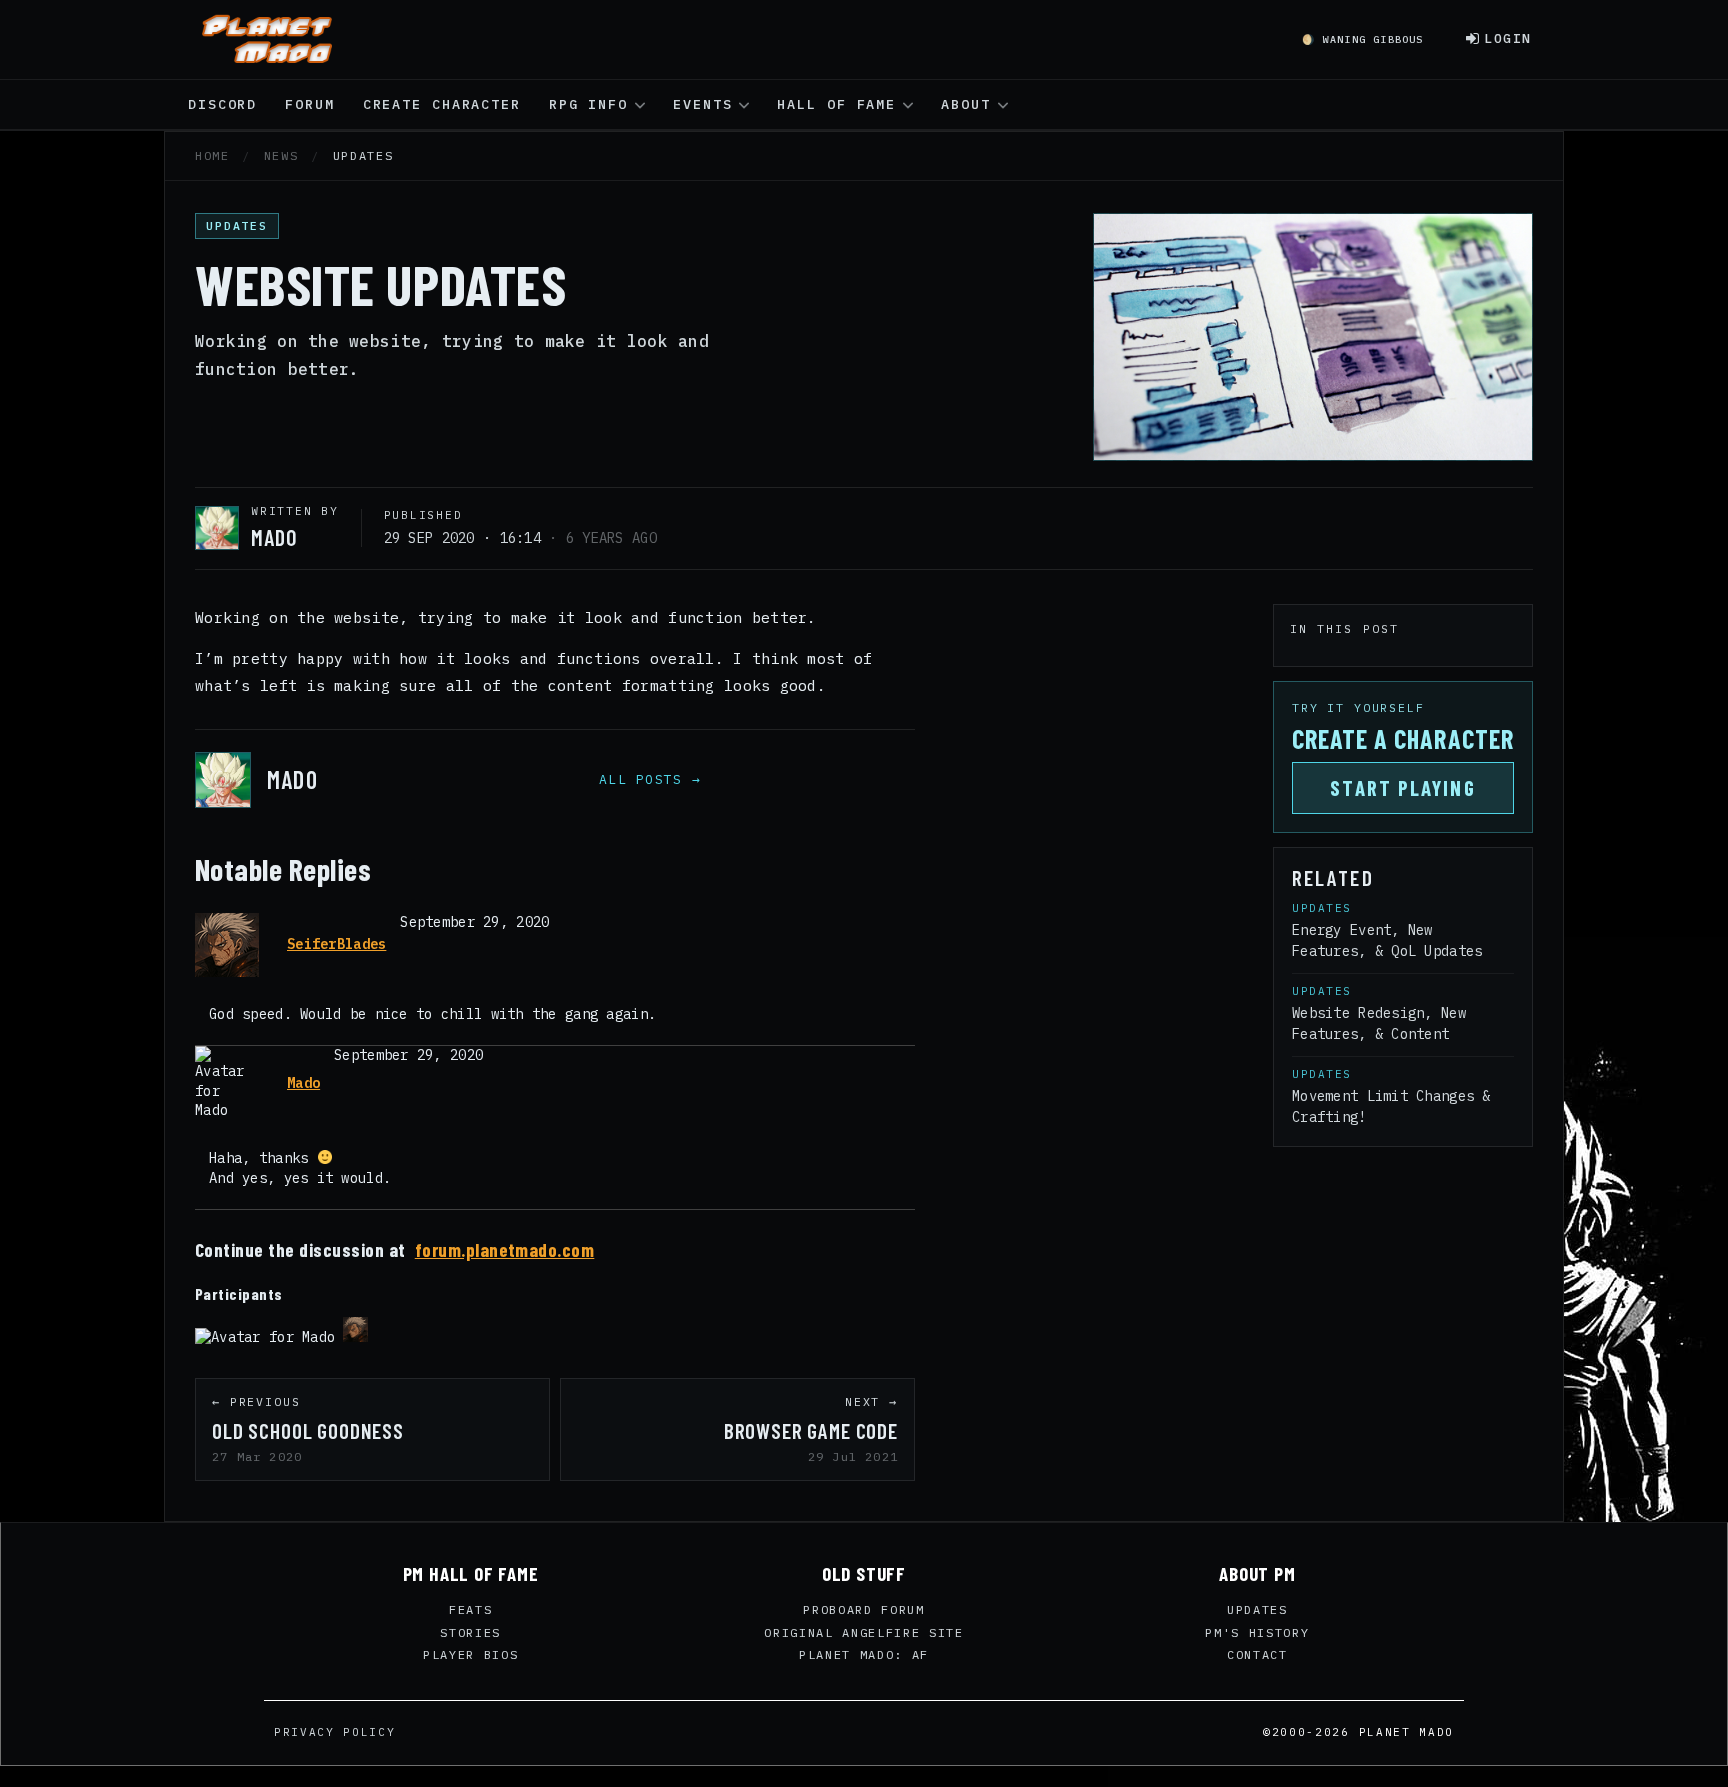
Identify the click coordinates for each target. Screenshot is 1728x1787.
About (965, 104)
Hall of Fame (836, 104)
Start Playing (1402, 787)
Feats (470, 1609)
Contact (1257, 1654)
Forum (309, 104)
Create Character (442, 104)
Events (702, 104)
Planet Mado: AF (864, 1654)
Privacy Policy (335, 1732)
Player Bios (470, 1654)
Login (1508, 38)
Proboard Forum (864, 1609)
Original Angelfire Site (864, 1632)
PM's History (1257, 1632)
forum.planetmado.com (505, 1249)
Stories (470, 1632)
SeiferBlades (336, 944)
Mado (303, 1083)
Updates (1257, 1609)
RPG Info (588, 104)
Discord (222, 104)
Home (212, 155)
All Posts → (650, 780)
